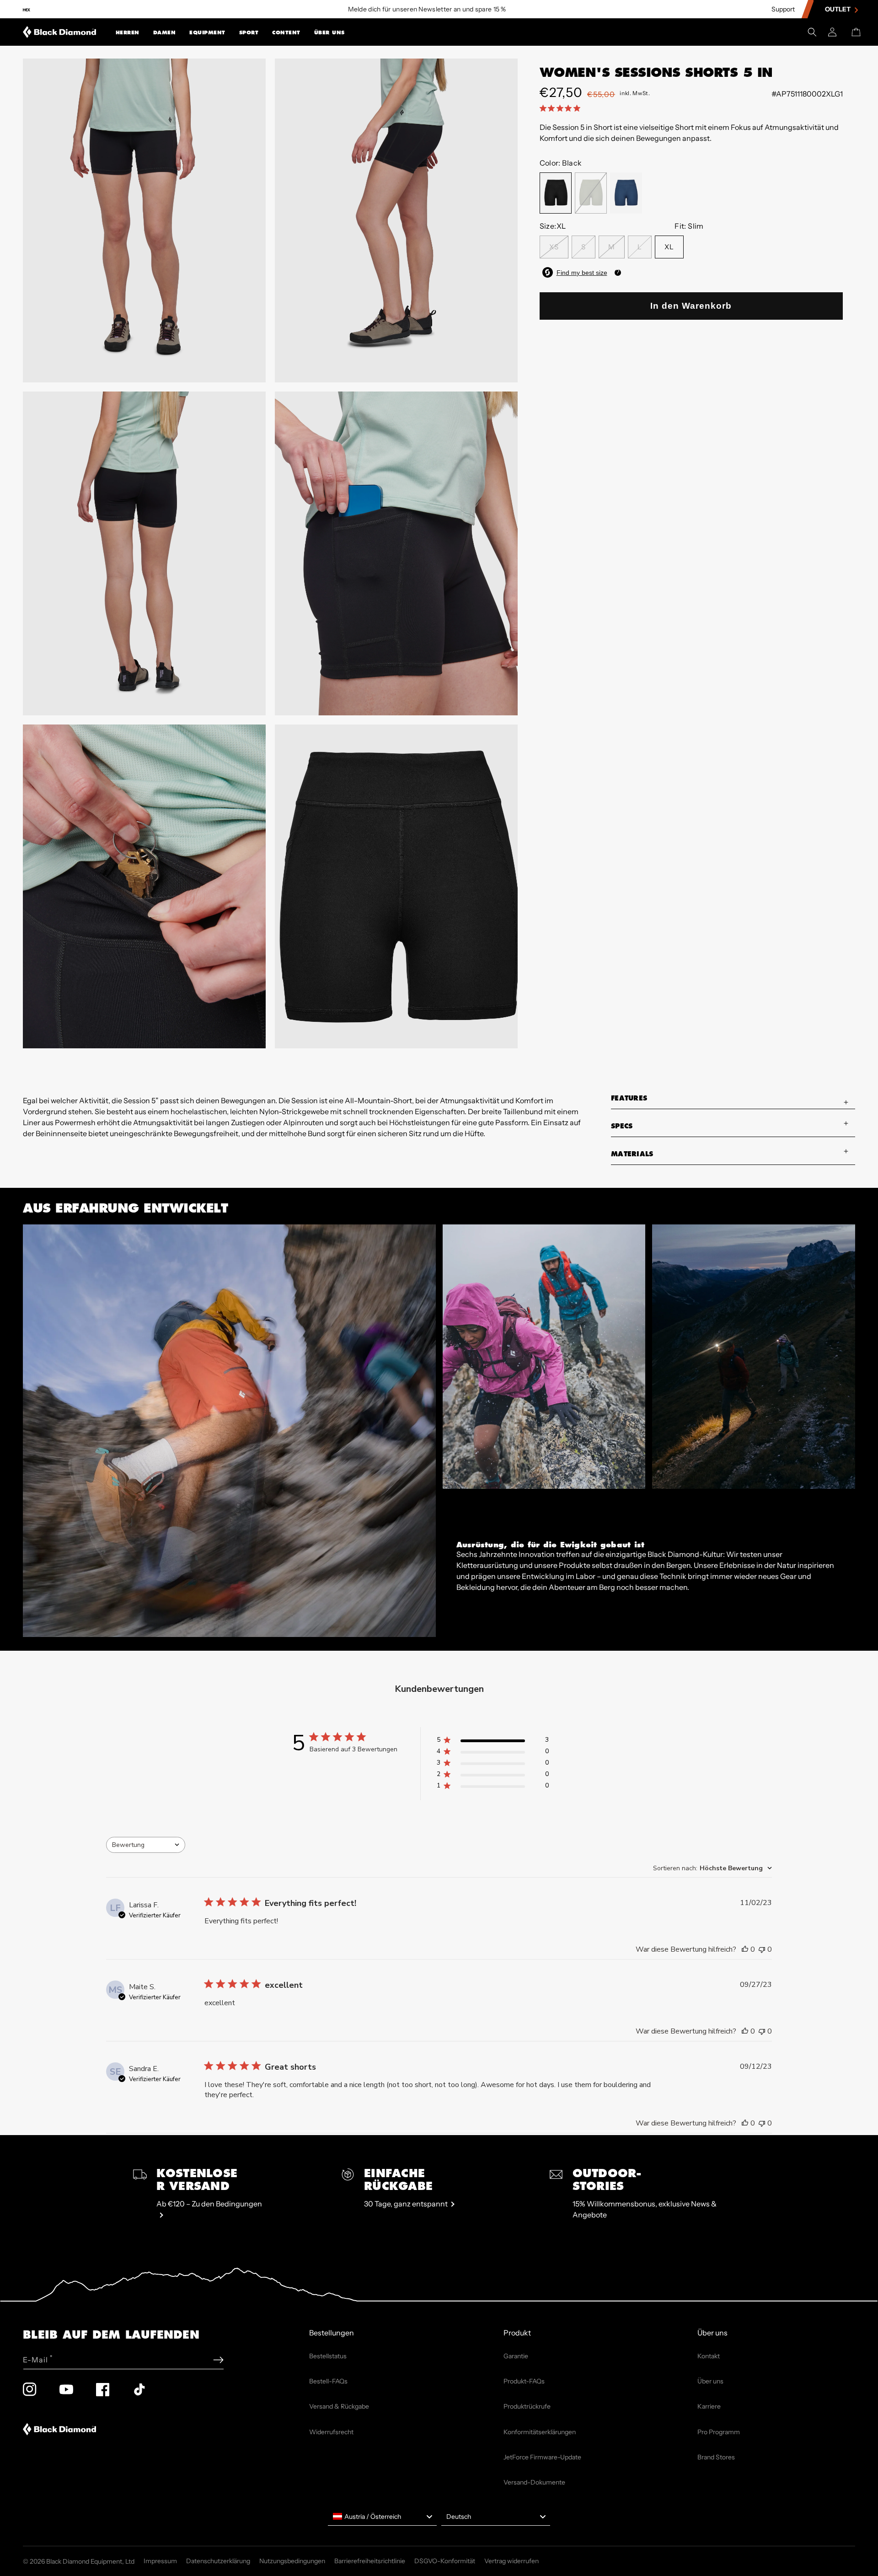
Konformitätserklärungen (540, 2432)
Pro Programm (719, 2432)
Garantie (516, 2356)
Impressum (160, 2561)
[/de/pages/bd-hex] (27, 9)
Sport (249, 33)
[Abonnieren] (218, 2360)
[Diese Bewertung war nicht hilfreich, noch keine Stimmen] (762, 1949)
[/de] (60, 32)
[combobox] (146, 1845)
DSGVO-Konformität (445, 2561)
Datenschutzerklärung (218, 2561)
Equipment (207, 33)
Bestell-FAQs (328, 2381)
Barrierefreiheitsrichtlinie (370, 2561)
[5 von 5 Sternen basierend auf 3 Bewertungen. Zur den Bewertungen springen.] (562, 108)
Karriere (709, 2406)
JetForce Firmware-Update (542, 2457)
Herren (128, 33)
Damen (165, 33)
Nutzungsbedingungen (292, 2561)
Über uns (329, 33)
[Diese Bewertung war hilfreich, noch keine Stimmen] (745, 1949)
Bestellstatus (328, 2356)
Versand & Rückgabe (339, 2406)
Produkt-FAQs (524, 2381)
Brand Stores (716, 2457)
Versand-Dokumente (534, 2482)
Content (286, 33)
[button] (128, 32)
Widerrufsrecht (331, 2432)
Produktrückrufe (527, 2406)
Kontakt (709, 2356)
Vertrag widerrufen (511, 2561)
